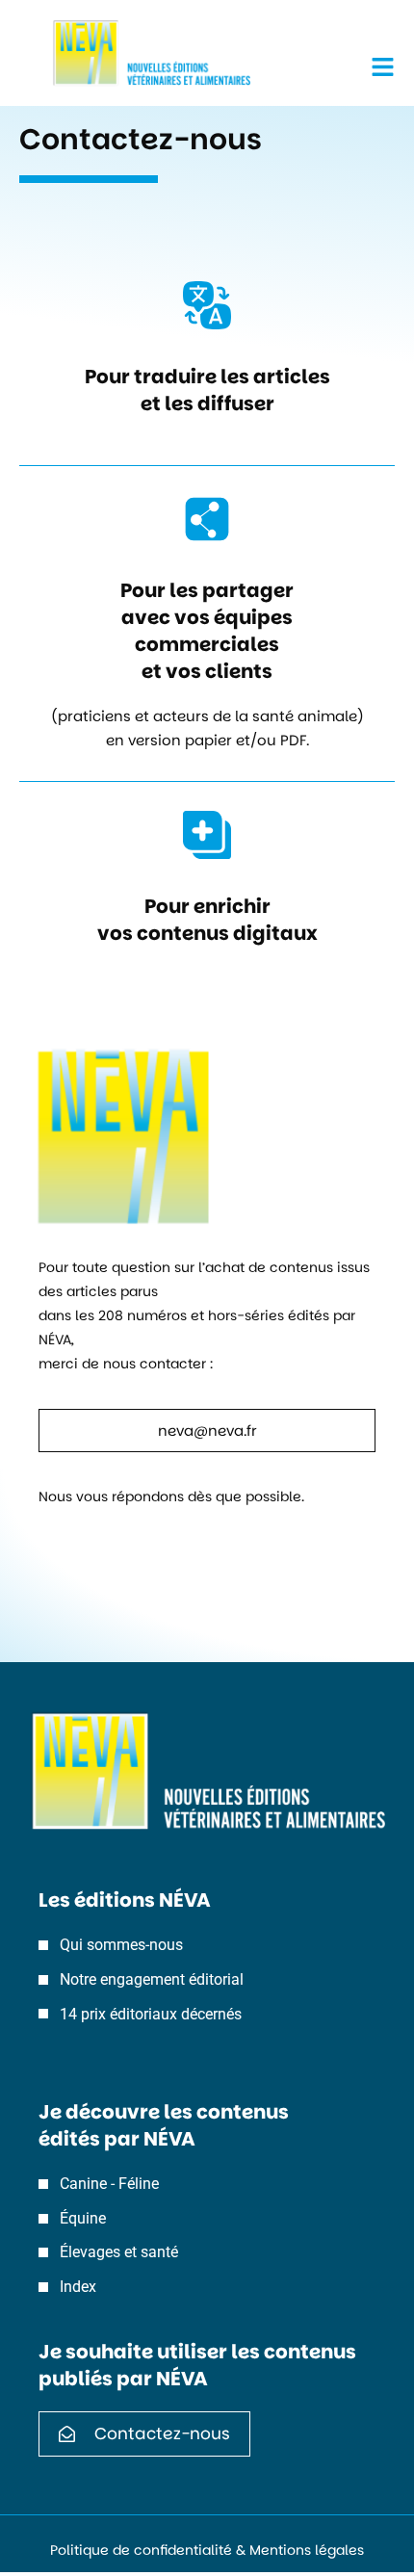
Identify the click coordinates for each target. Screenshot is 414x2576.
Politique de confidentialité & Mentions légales (207, 2550)
